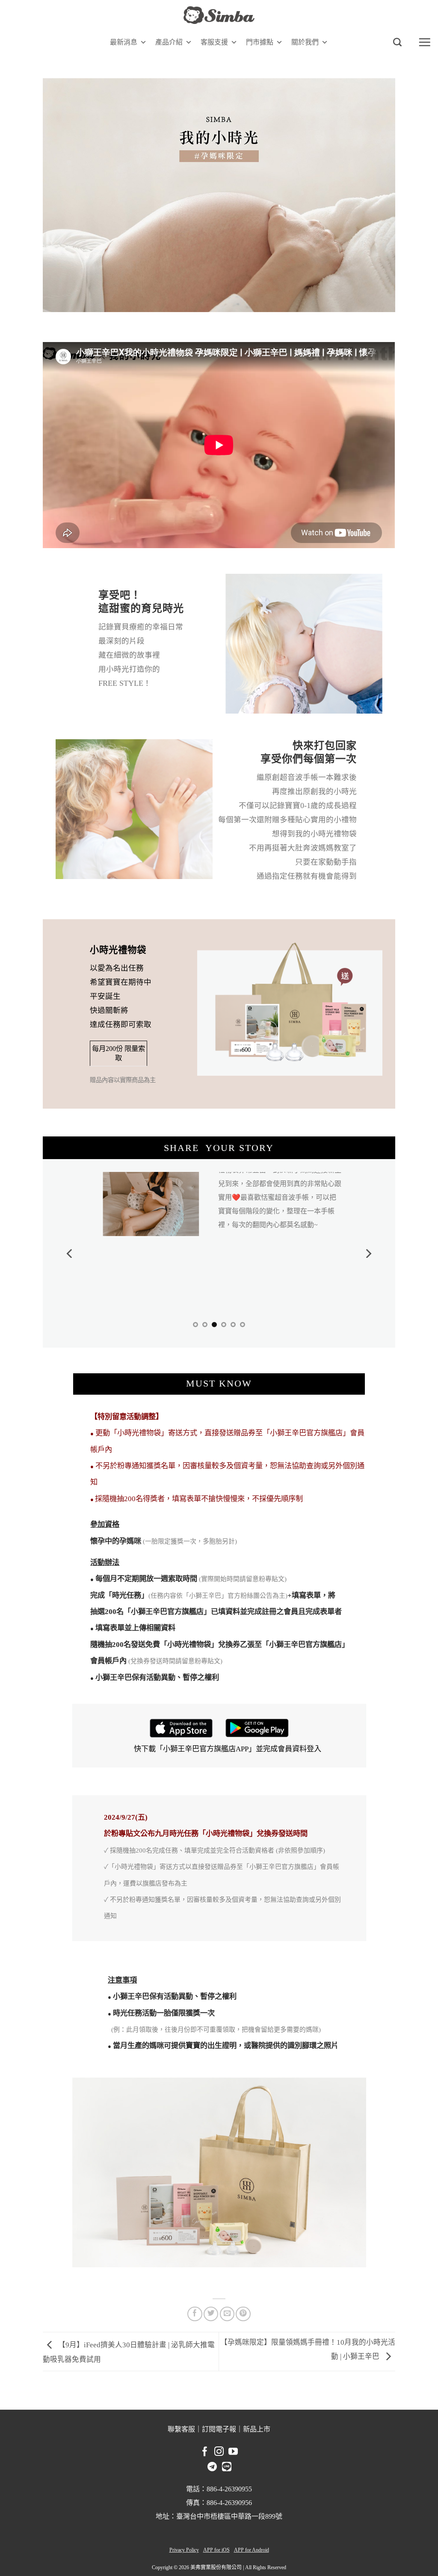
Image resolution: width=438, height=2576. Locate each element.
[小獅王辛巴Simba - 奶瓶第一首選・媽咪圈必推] (219, 15)
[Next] (368, 1249)
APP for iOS (216, 2541)
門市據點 (260, 42)
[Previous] (70, 1249)
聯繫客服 (181, 2420)
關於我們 (305, 42)
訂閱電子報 (219, 2420)
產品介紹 (169, 42)
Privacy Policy (184, 2541)
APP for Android (252, 2541)
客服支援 (214, 42)
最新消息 (124, 42)
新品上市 (257, 2420)
